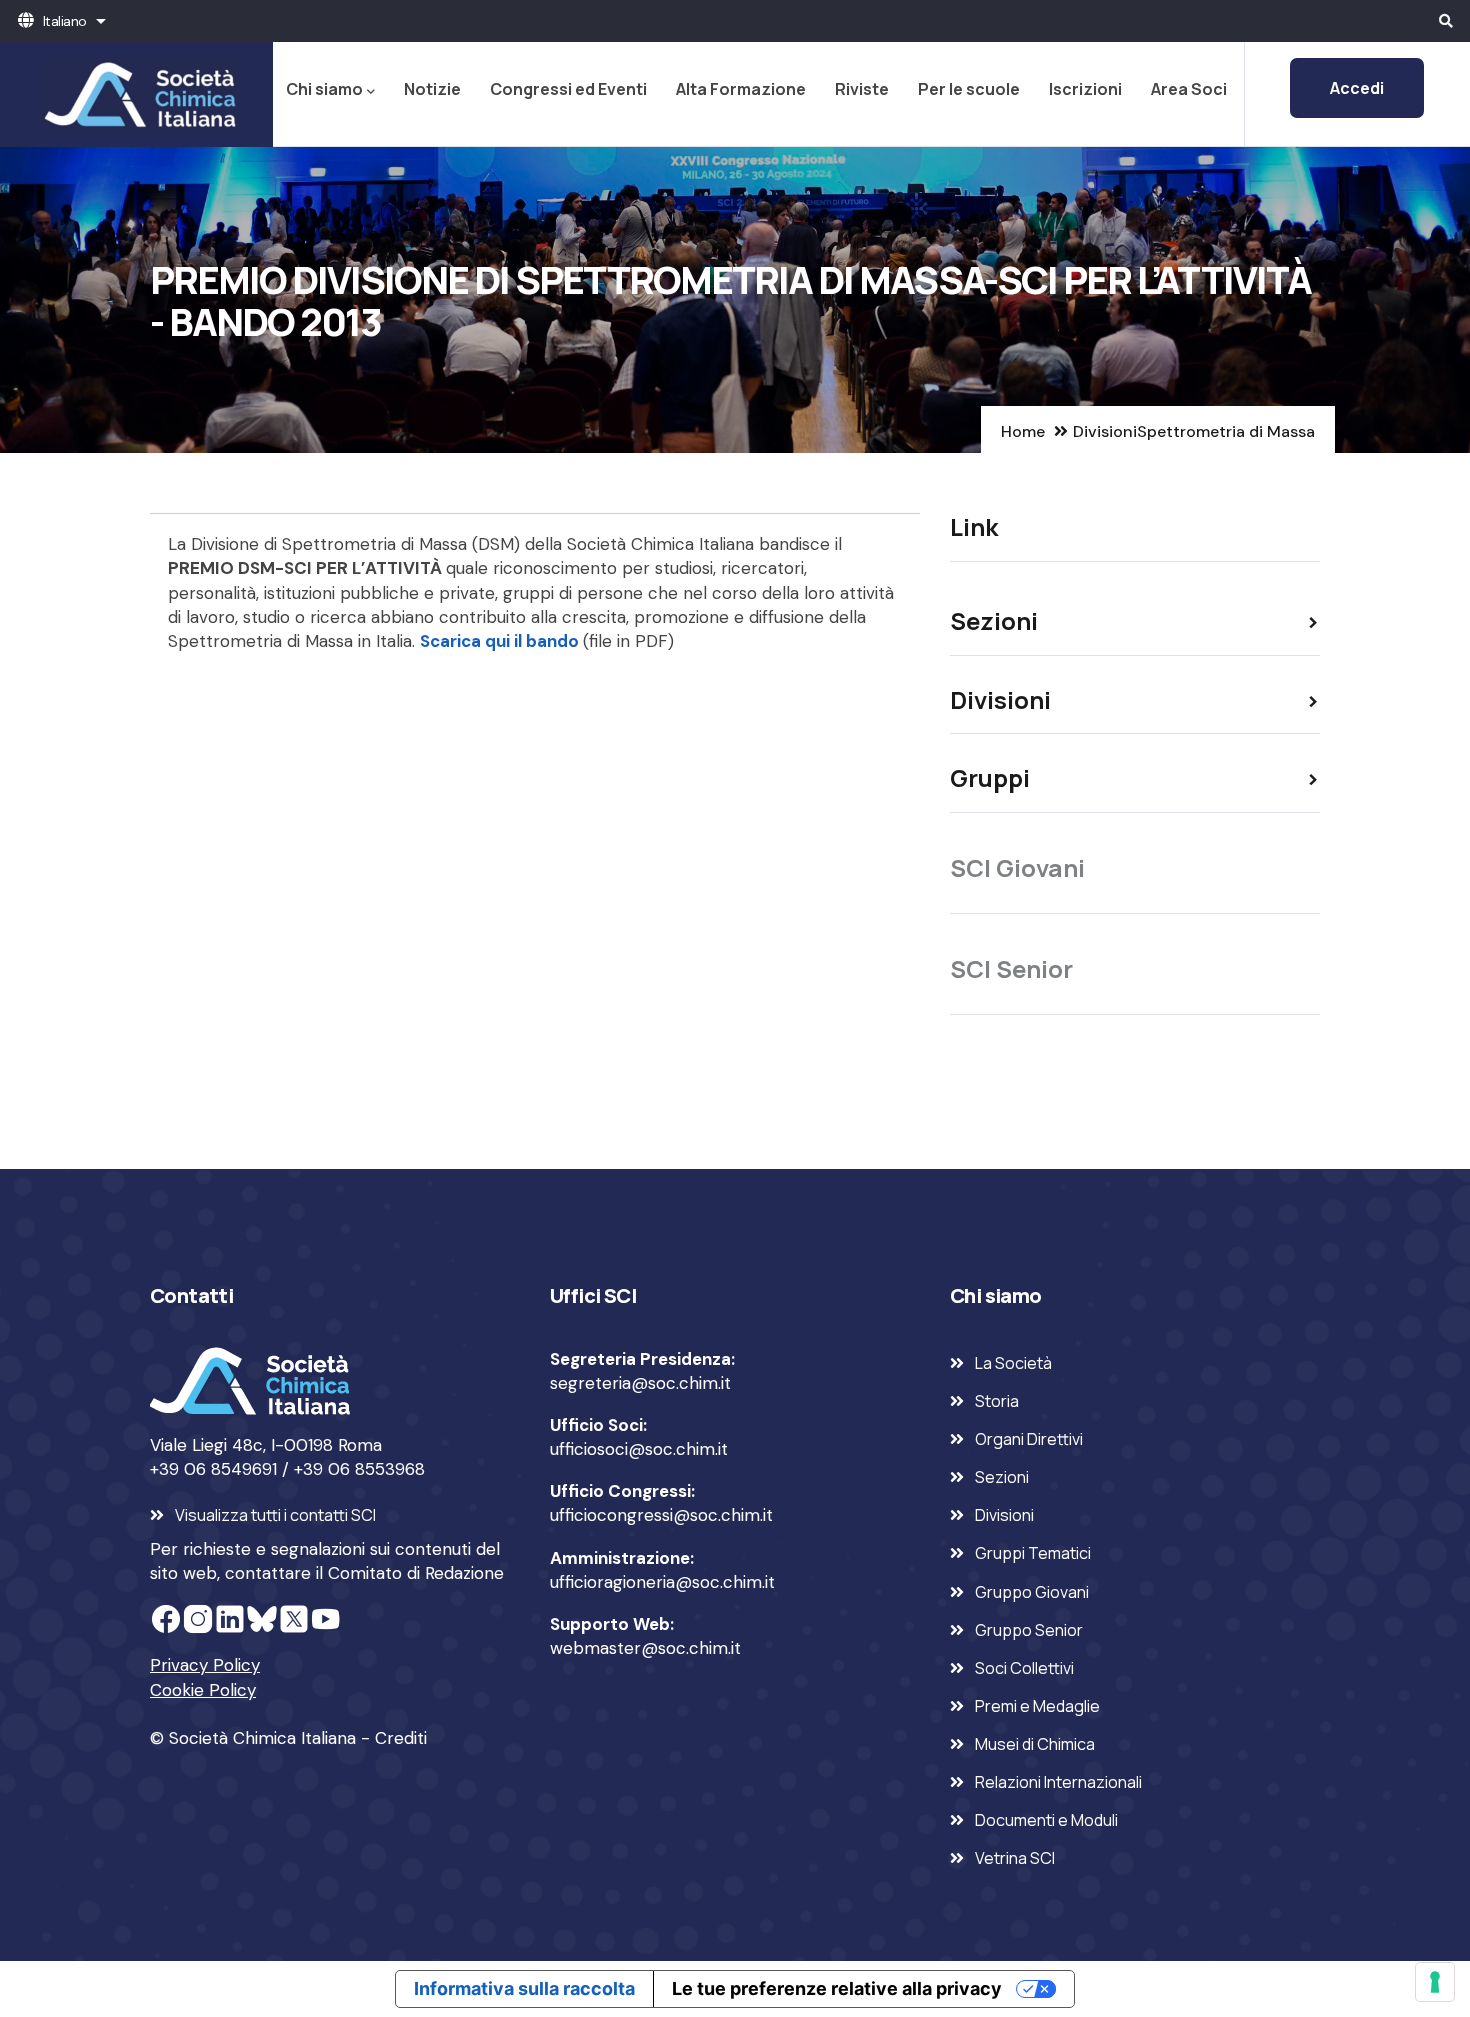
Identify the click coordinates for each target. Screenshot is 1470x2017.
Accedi (1357, 88)
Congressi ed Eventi (568, 89)
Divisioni (1105, 431)
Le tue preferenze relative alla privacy (837, 1988)
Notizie (432, 89)
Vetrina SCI (1015, 1858)
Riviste (862, 89)
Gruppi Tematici (1033, 1553)
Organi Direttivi (1029, 1439)
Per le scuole (969, 89)
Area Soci (1189, 89)
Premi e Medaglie (1037, 1706)
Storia (997, 1401)
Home (1023, 431)
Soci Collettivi (1024, 1668)
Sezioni (1002, 1477)
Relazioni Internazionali (1058, 1782)
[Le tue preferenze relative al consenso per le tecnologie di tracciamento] (1435, 1982)
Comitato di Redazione (416, 1573)
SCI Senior (1011, 968)
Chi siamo (324, 89)
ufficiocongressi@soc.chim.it (661, 1515)
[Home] (137, 94)
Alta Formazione (741, 89)
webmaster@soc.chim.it (645, 1648)
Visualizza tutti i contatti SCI (275, 1515)
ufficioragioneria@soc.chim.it (662, 1582)
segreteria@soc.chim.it (640, 1383)
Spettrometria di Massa (1226, 431)
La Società (1013, 1363)
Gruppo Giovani (1032, 1592)
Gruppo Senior (1029, 1630)
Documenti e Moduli (1046, 1820)
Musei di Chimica (1035, 1744)
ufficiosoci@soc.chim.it (639, 1449)
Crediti (401, 1738)
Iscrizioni (1085, 89)
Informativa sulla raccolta (524, 1988)
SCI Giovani (1017, 867)
